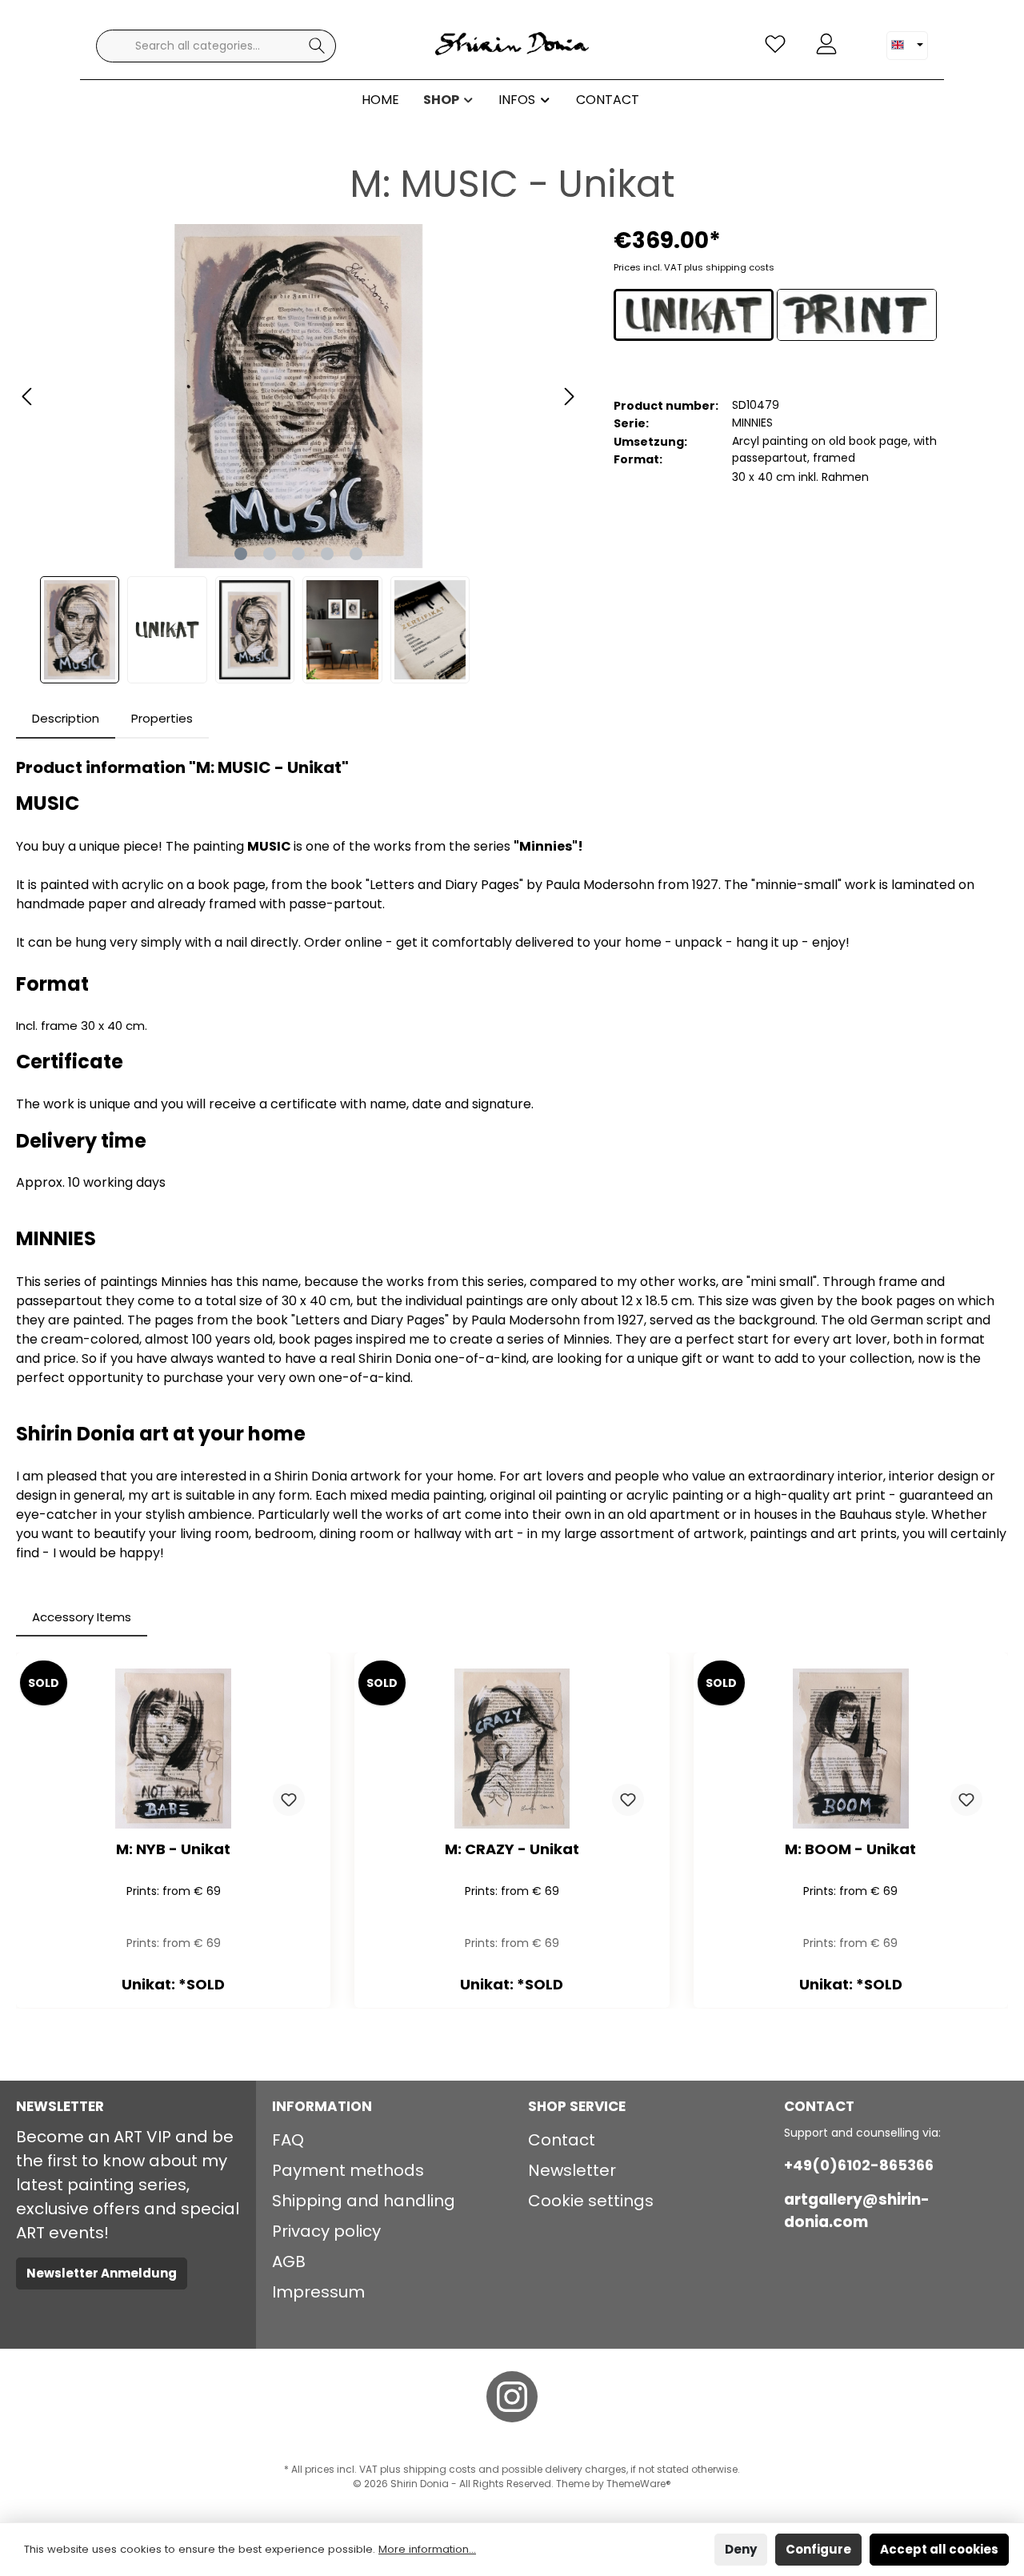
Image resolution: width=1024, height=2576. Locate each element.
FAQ (288, 2140)
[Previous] (28, 397)
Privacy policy (326, 2231)
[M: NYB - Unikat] (173, 1749)
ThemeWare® (639, 2484)
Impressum (318, 2292)
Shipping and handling (364, 2201)
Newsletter (572, 2170)
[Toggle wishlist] (289, 1800)
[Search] (317, 46)
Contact (562, 2140)
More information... (427, 2549)
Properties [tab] (162, 718)
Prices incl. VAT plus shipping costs (694, 267)
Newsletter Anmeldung (102, 2273)
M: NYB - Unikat (173, 1850)
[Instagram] (512, 2397)
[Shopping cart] (862, 38)
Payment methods (348, 2170)
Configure (818, 2549)
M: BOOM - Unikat (850, 1850)
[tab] (66, 719)
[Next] (569, 397)
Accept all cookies (939, 2549)
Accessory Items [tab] (82, 1617)
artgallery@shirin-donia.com (857, 2211)
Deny (741, 2549)
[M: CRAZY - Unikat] (512, 1749)
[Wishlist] (775, 44)
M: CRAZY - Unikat (512, 1850)
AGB (289, 2262)
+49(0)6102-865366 (859, 2165)
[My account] (826, 44)
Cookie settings (591, 2201)
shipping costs (440, 2469)
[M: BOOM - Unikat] (851, 1749)
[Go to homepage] (512, 46)
